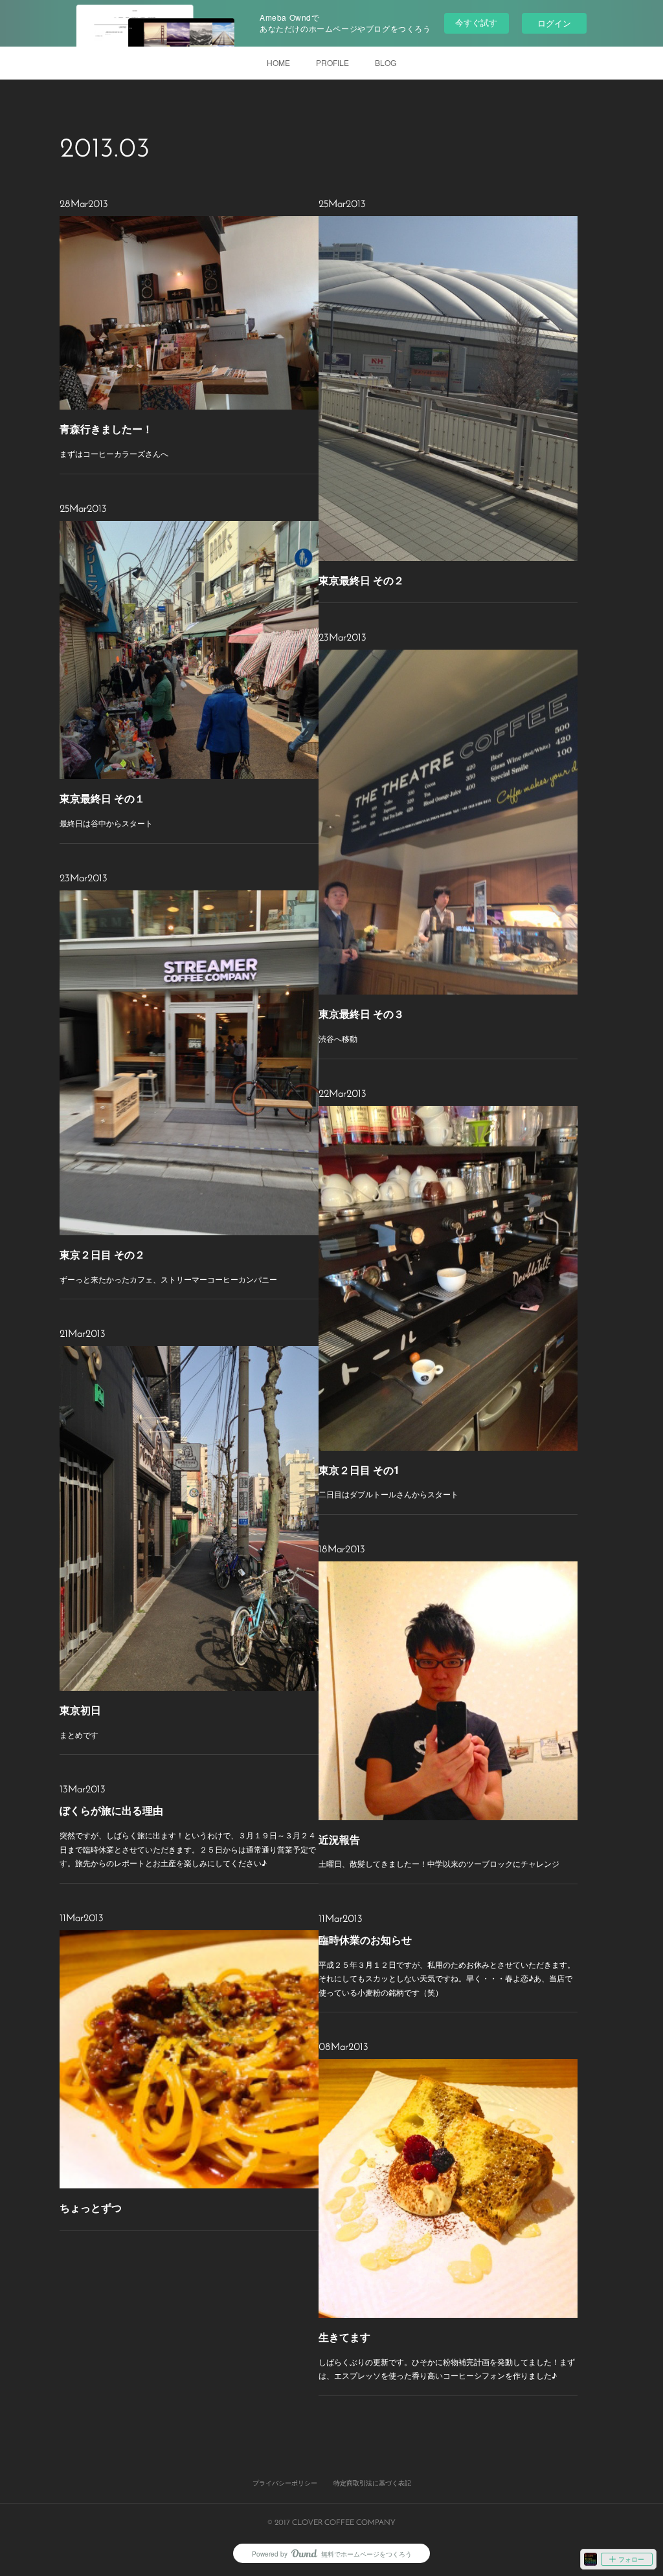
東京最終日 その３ (361, 1014)
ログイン (554, 23)
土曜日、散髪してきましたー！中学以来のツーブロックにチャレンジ (439, 1863)
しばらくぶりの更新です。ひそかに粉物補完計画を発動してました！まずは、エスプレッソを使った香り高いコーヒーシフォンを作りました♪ (447, 2369)
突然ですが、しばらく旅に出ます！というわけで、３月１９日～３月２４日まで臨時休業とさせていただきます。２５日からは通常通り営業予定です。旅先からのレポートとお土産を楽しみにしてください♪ (188, 1849)
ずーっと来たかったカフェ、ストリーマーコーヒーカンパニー (168, 1279)
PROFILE (332, 62)
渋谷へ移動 (338, 1038)
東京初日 (80, 1710)
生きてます (344, 2337)
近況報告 (339, 1839)
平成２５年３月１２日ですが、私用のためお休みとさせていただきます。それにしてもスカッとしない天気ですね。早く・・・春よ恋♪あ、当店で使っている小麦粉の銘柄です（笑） (447, 1978)
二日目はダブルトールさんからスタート (388, 1494)
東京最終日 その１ (102, 798)
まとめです (79, 1734)
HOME (278, 62)
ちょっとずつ (91, 2207)
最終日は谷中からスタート (106, 823)
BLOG (386, 62)
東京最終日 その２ (361, 580)
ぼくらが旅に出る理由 (111, 1810)
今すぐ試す (476, 22)
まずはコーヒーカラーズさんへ (114, 453)
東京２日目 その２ (102, 1254)
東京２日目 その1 (359, 1470)
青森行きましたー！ (106, 429)
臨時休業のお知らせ (365, 1940)
